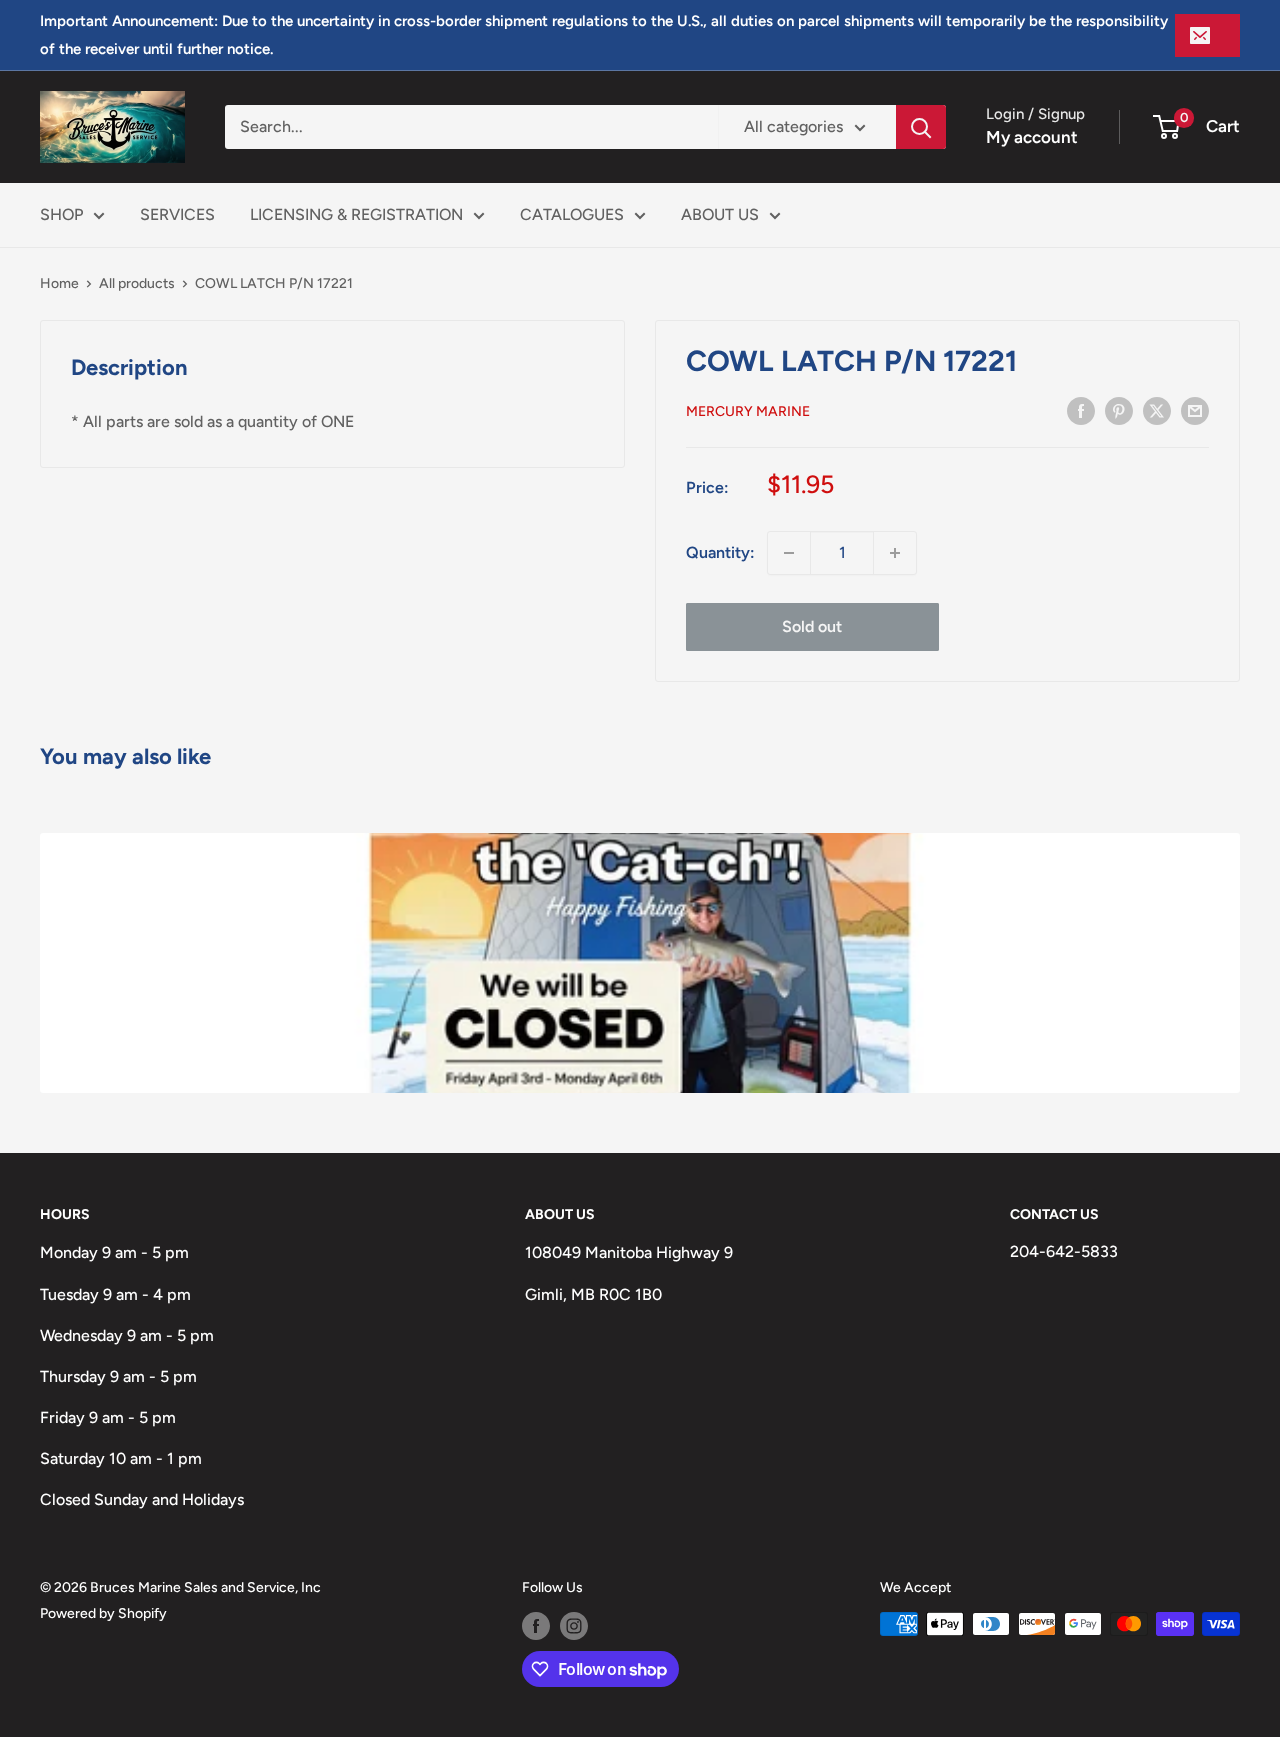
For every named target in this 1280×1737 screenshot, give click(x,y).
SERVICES (177, 214)
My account (1032, 137)
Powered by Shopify (103, 1613)
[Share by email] (1195, 410)
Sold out (812, 626)
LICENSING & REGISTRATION (356, 214)
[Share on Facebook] (1081, 410)
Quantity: (720, 552)
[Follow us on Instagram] (574, 1626)
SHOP (61, 214)
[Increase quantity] (895, 553)
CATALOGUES (572, 214)
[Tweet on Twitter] (1157, 410)
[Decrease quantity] (789, 553)
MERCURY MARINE (748, 411)
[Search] (921, 127)
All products (137, 283)
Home (59, 283)
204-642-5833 (1064, 1251)
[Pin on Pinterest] (1119, 410)
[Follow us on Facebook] (536, 1626)
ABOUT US (720, 214)
